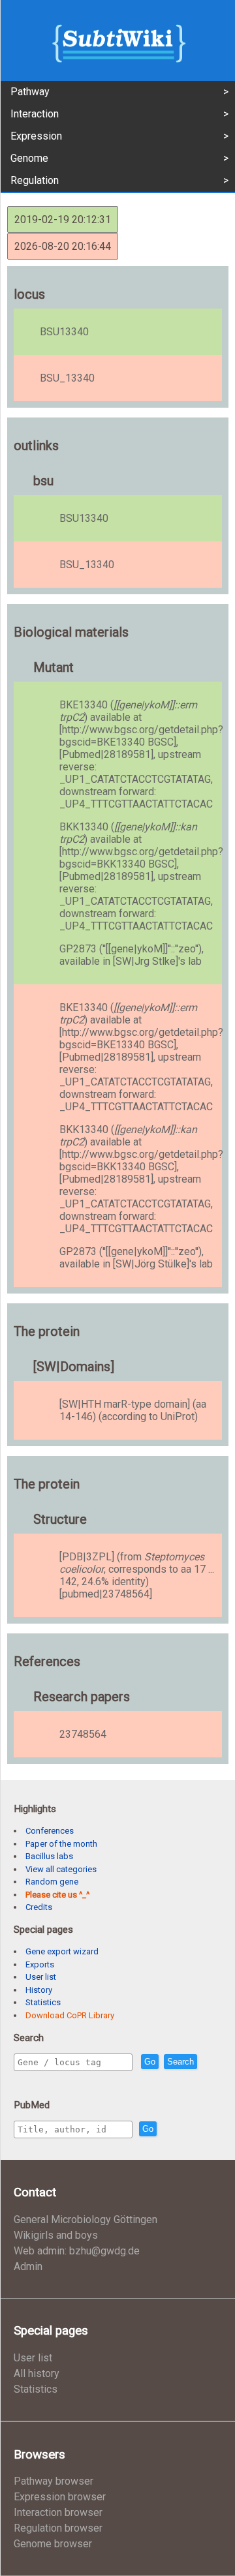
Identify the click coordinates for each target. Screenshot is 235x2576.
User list (41, 1977)
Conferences (50, 1831)
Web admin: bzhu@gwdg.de (77, 2251)
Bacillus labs (49, 1856)
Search (180, 2062)
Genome (29, 158)
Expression (36, 136)
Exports (40, 1964)
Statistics (43, 2002)
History (39, 1990)
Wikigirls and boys (56, 2235)
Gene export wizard (62, 1951)
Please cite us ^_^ (57, 1895)
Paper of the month (61, 1844)
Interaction (35, 114)
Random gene (52, 1882)
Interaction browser (58, 2512)
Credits (39, 1907)
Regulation (35, 180)
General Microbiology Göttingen (86, 2220)
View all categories (61, 1869)
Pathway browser (54, 2481)
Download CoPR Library (70, 2015)
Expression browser (60, 2497)
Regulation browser (58, 2528)
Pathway (30, 92)
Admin (28, 2266)
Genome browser (53, 2544)
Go (150, 2062)
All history (37, 2373)
